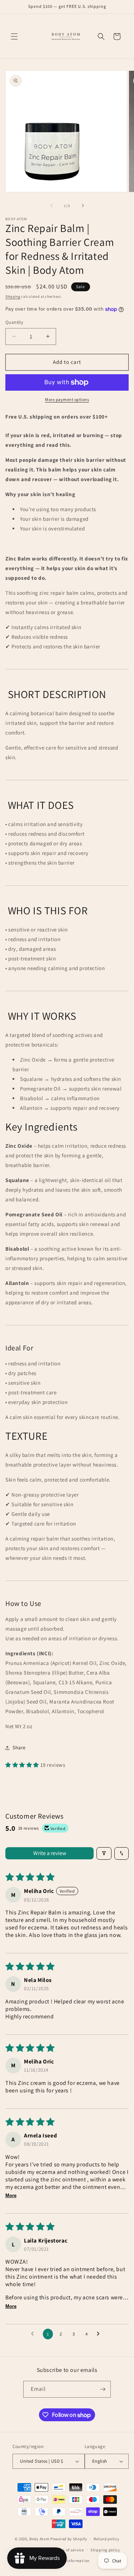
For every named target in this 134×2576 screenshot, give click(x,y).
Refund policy (106, 2539)
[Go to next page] (100, 2334)
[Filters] (104, 1853)
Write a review (50, 1853)
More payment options (67, 399)
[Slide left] (51, 206)
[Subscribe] (103, 2389)
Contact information (70, 2561)
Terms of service (69, 2550)
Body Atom (39, 2539)
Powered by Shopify (69, 2539)
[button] (14, 36)
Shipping (13, 296)
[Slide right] (83, 206)
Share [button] (19, 1747)
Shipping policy (105, 2550)
